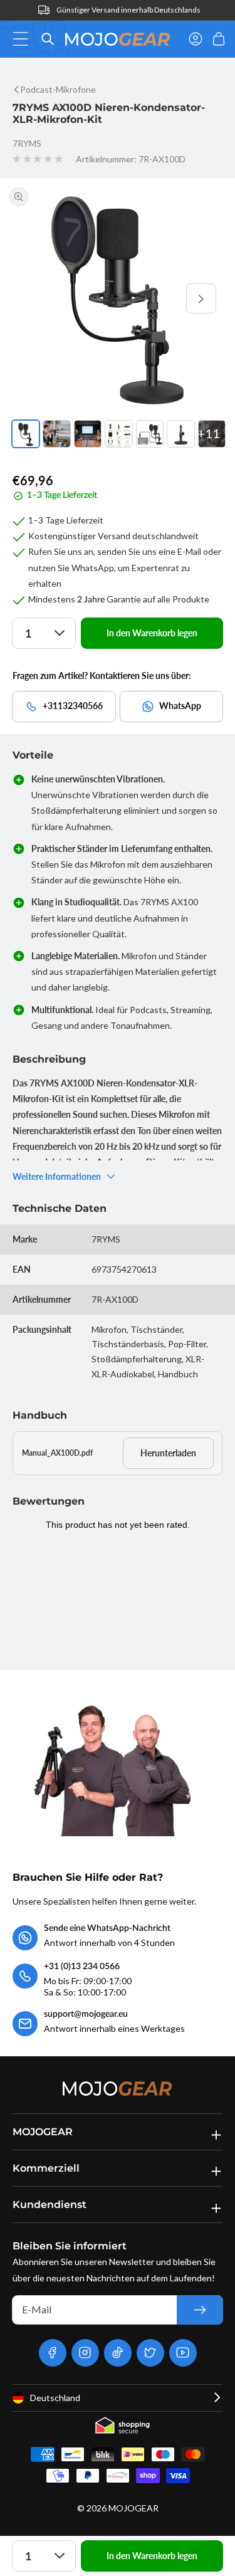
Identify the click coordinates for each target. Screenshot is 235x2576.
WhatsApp (180, 706)
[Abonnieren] (200, 2310)
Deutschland (55, 2398)
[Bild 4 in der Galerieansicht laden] (118, 434)
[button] (24, 39)
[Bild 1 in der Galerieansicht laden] (26, 434)
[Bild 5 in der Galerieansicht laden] (150, 434)
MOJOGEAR (133, 2508)
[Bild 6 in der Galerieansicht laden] (180, 434)
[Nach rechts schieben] (201, 298)
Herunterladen (168, 1453)
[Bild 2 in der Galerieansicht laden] (56, 434)
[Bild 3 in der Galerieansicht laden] (88, 434)
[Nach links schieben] (34, 298)
